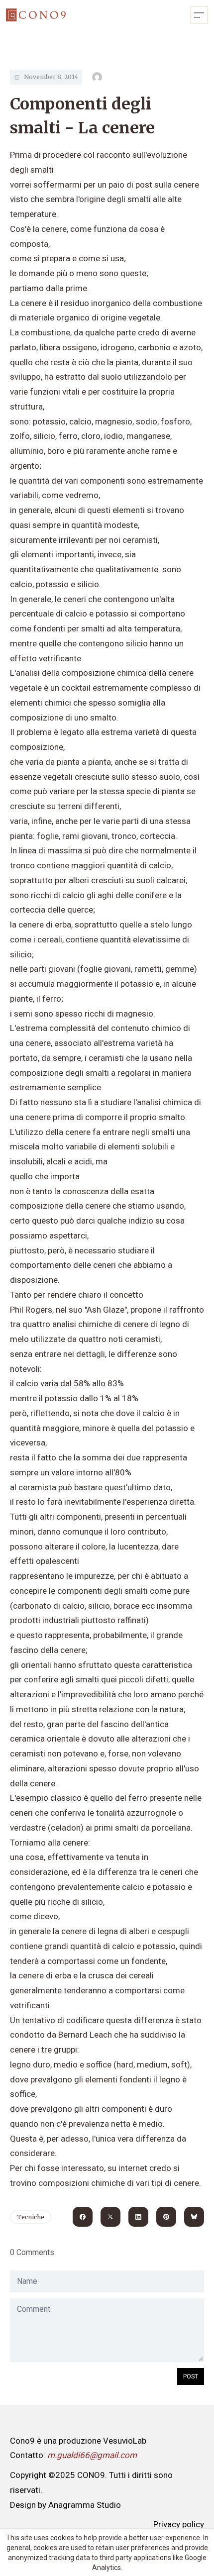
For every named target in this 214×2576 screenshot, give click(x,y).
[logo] (36, 15)
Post (191, 2376)
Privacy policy (179, 2524)
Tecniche (31, 2217)
